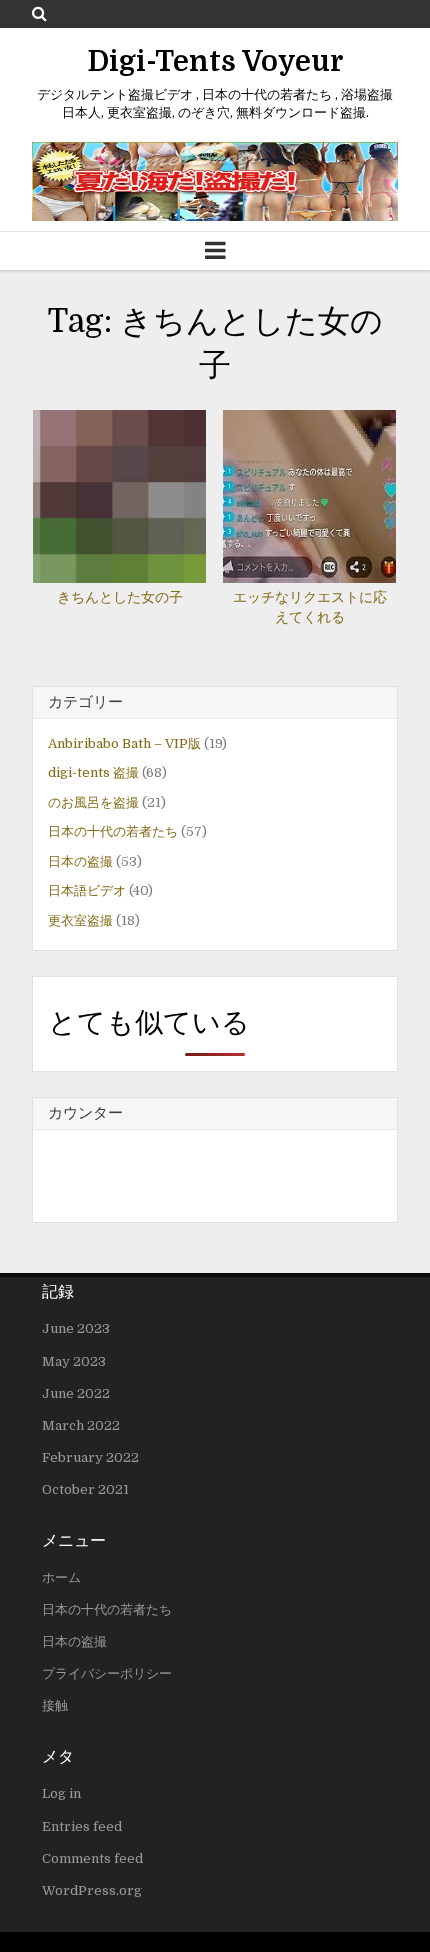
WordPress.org (92, 1890)
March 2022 (81, 1425)
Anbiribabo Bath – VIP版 (124, 743)
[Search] (39, 13)
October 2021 (85, 1489)
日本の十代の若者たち (113, 831)
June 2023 (76, 1328)
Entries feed (82, 1826)
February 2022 (90, 1457)
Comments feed (92, 1858)
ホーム (61, 1577)
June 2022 (76, 1393)
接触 (55, 1705)
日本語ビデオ (87, 890)
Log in (61, 1793)
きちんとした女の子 (120, 597)
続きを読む (125, 477)
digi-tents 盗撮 (93, 772)
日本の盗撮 (80, 861)
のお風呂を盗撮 (93, 802)
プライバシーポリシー (107, 1673)
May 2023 (74, 1361)
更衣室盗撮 (80, 920)
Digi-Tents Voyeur (215, 62)
